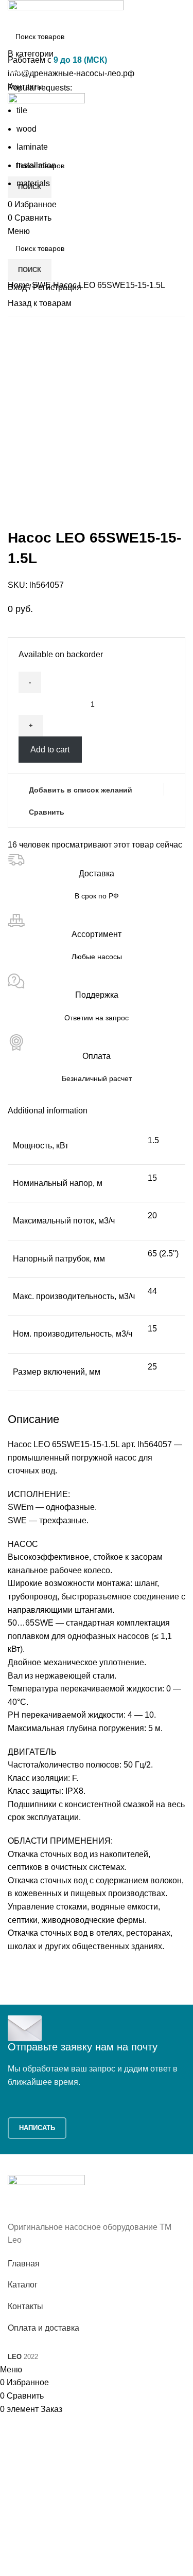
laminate (32, 147)
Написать (37, 2128)
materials (33, 183)
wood (27, 129)
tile (22, 110)
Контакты (25, 2306)
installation (36, 165)
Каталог (23, 2285)
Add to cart (50, 750)
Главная (24, 2264)
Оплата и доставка (43, 2328)
